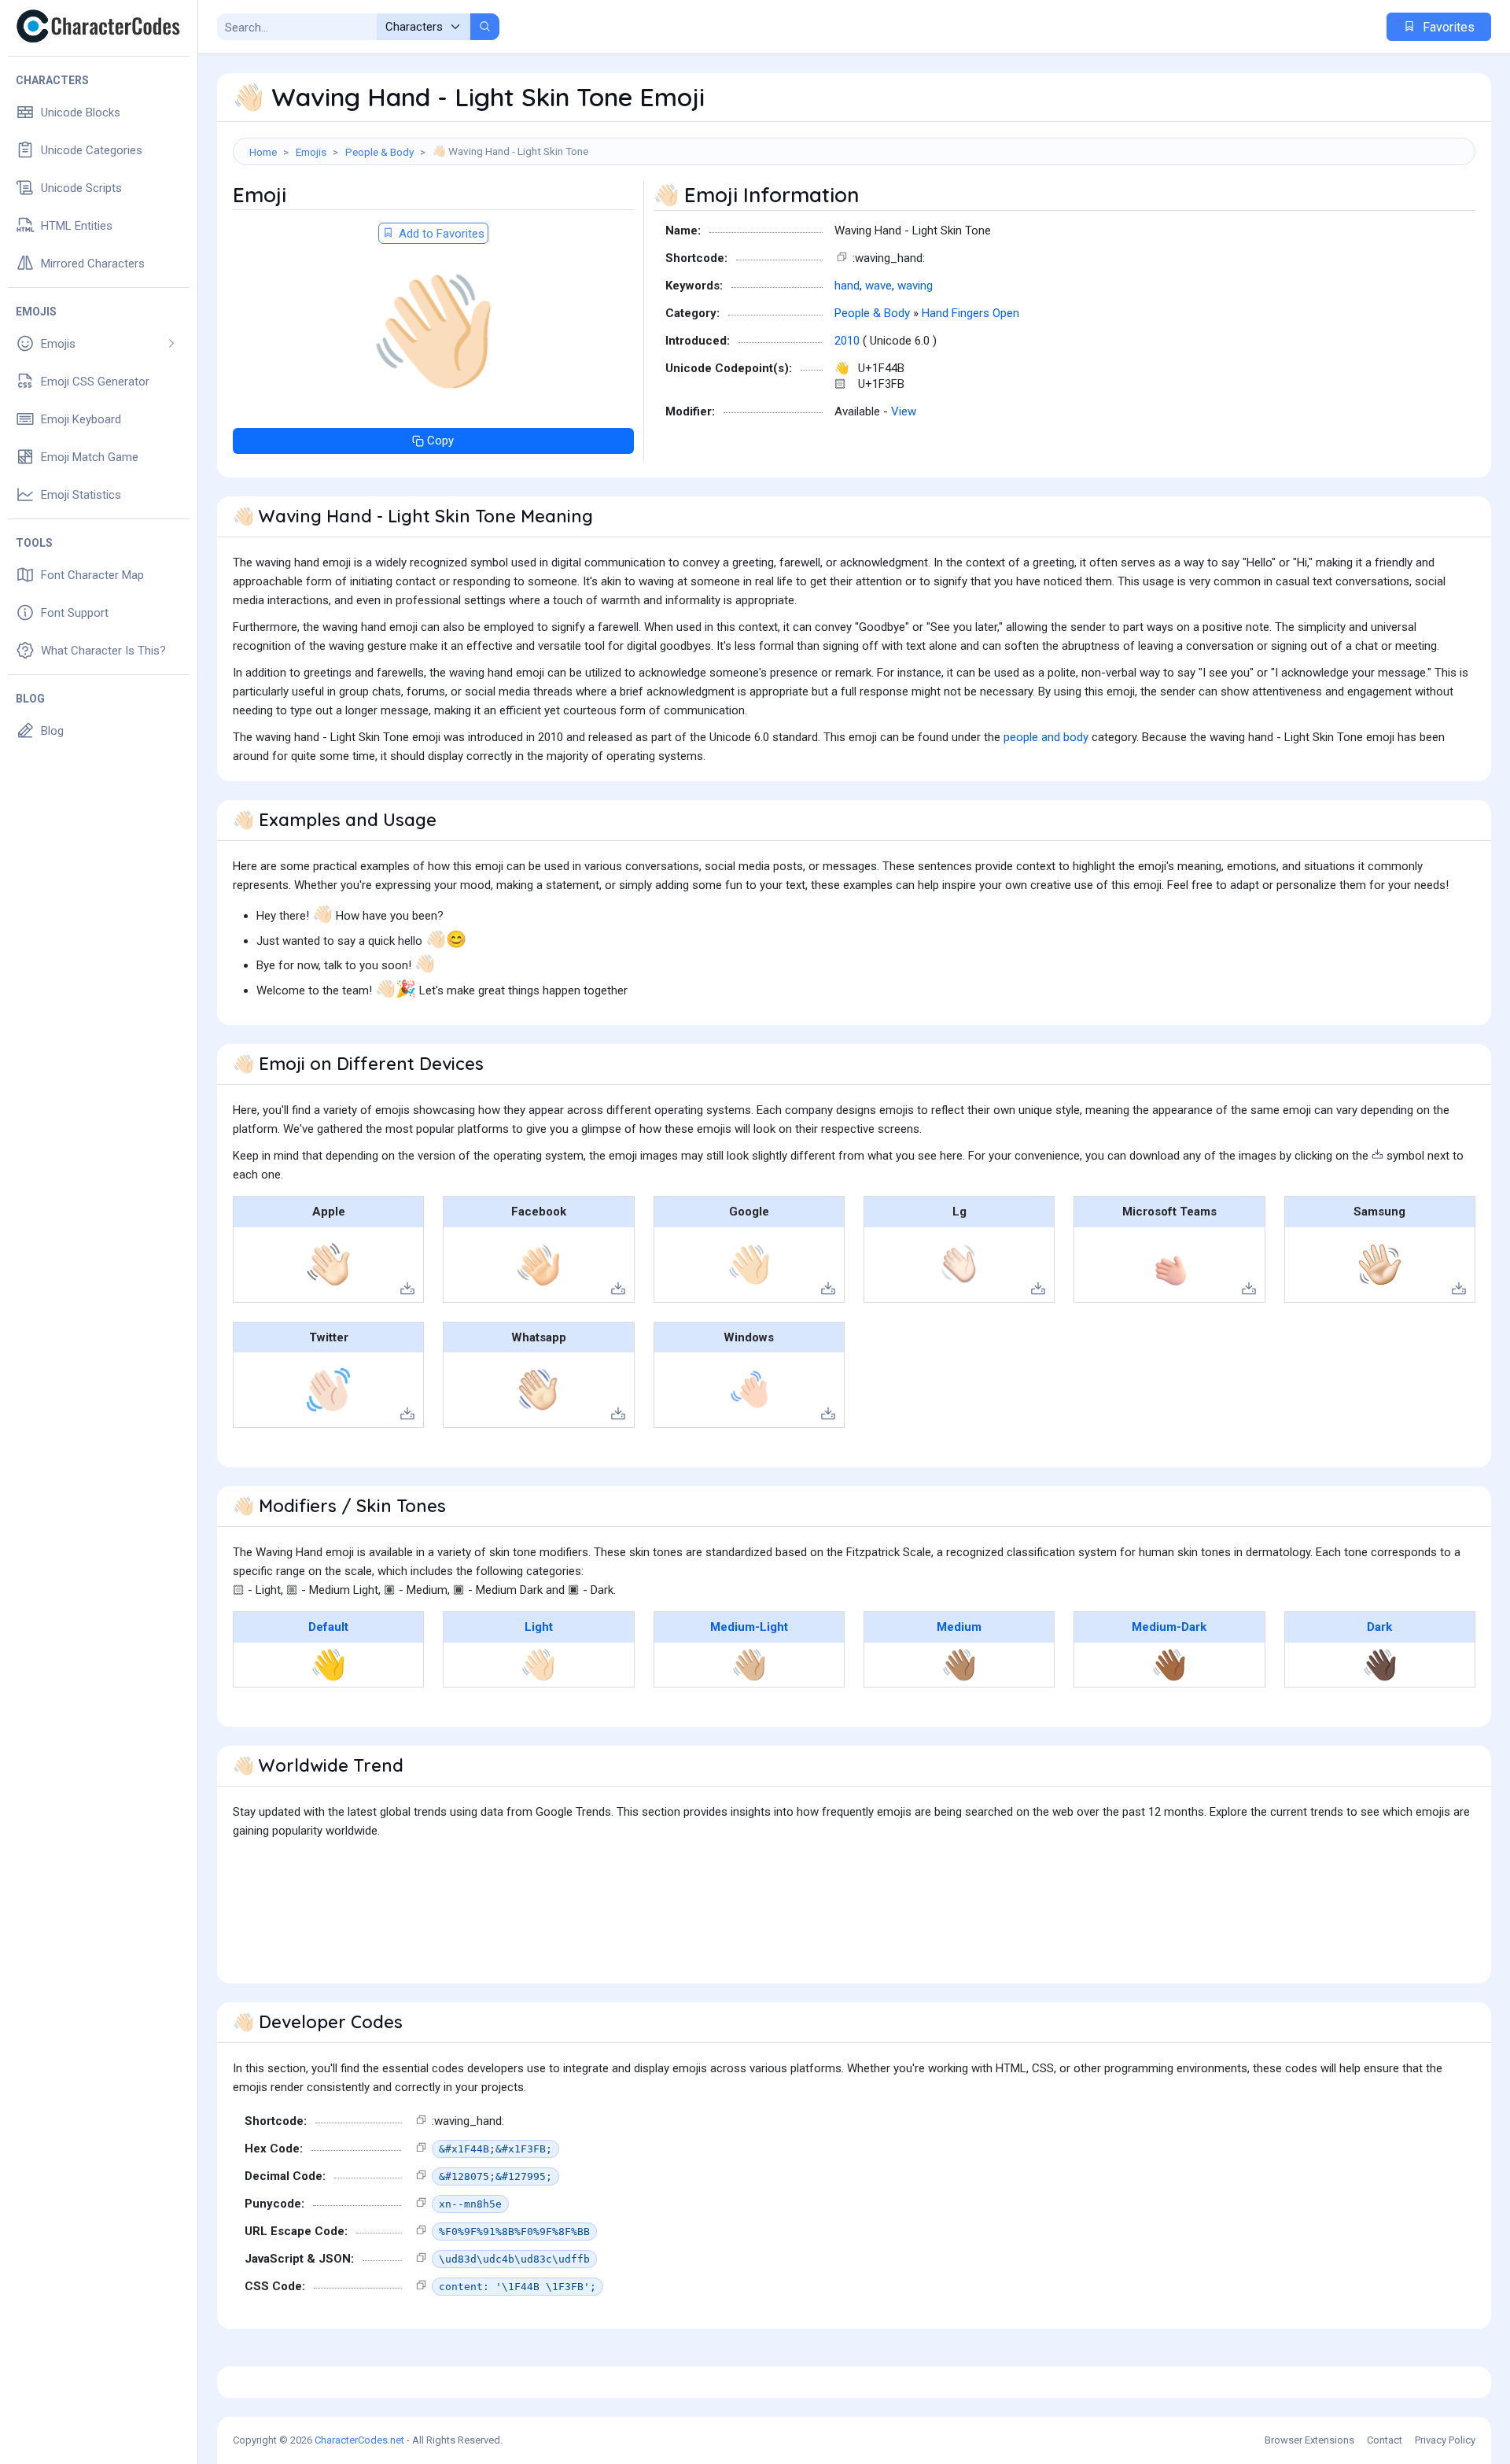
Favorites (1447, 27)
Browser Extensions (1309, 2440)
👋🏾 (1169, 1665)
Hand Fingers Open (970, 313)
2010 (847, 341)
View (904, 411)
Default (328, 1627)
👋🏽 (959, 1665)
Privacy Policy (1445, 2440)
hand (847, 286)
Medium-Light (749, 1627)
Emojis (311, 152)
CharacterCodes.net (359, 2440)
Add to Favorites (440, 234)
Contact (1385, 2440)
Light (539, 1627)
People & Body (379, 152)
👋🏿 (1380, 1665)
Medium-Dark (1169, 1627)
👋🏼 (749, 1665)
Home (263, 152)
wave (878, 286)
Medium (959, 1627)
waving (915, 286)
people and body (1046, 737)
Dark (1379, 1627)
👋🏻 (538, 1665)
